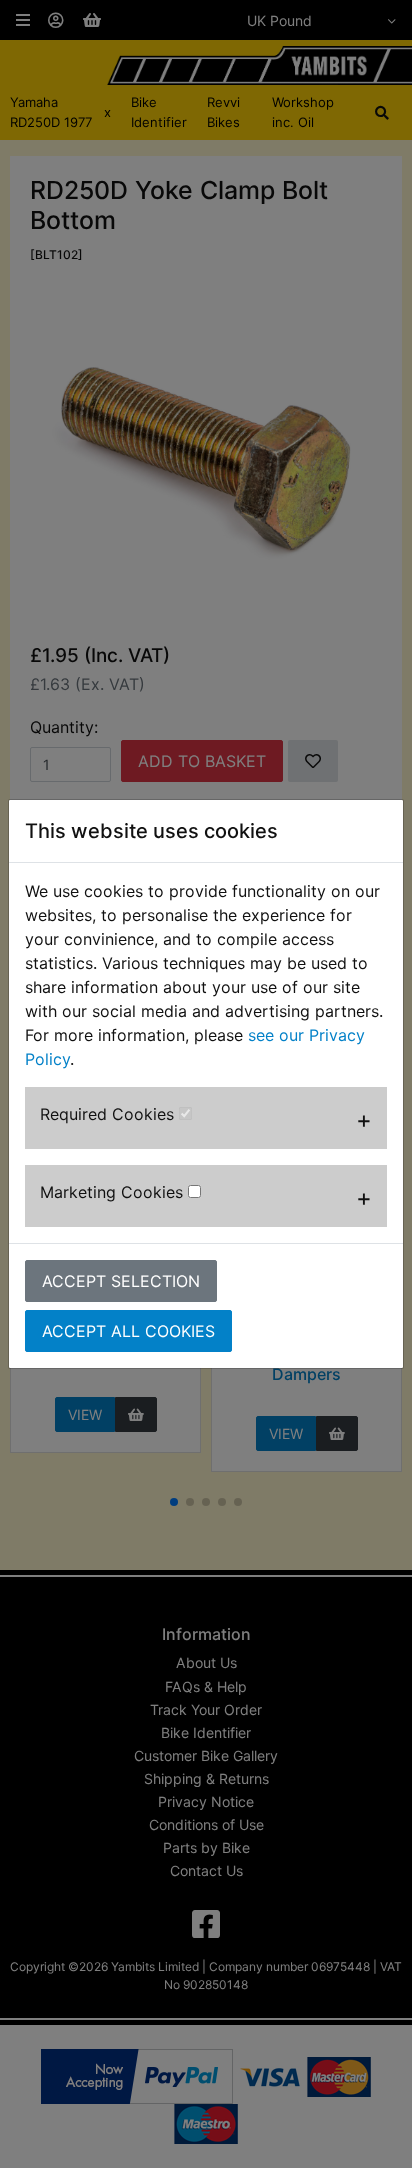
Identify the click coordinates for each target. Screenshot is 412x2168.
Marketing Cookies (114, 1192)
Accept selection (121, 1281)
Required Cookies (109, 1114)
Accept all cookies (128, 1331)
